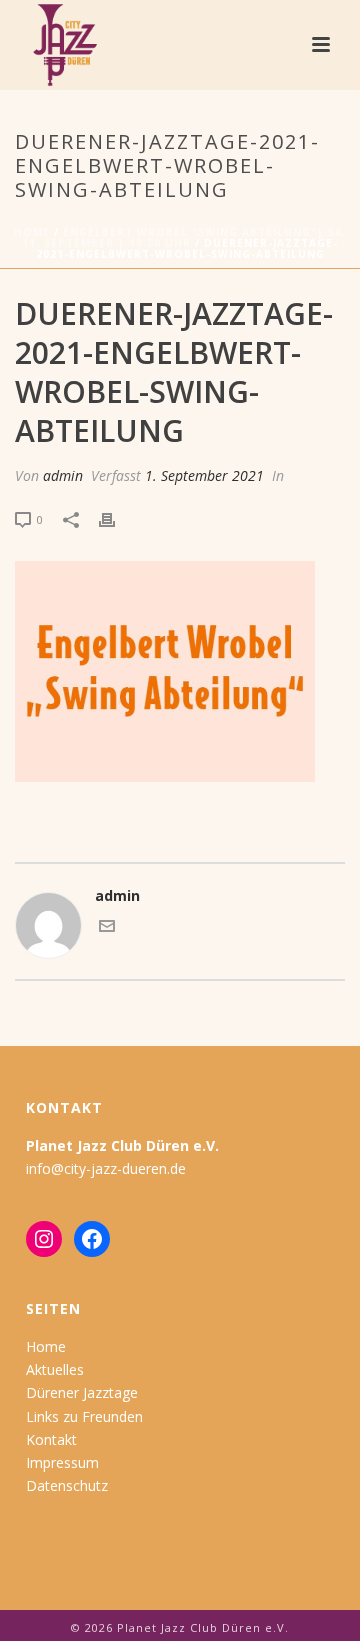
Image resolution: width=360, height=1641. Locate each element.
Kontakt (51, 1439)
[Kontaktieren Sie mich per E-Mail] (107, 928)
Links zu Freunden (84, 1416)
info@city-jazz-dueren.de (106, 1168)
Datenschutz (67, 1485)
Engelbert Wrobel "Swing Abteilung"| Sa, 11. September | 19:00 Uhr (184, 237)
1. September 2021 (204, 475)
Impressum (62, 1462)
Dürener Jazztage (82, 1392)
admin (63, 475)
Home (32, 232)
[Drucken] (117, 518)
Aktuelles (55, 1369)
